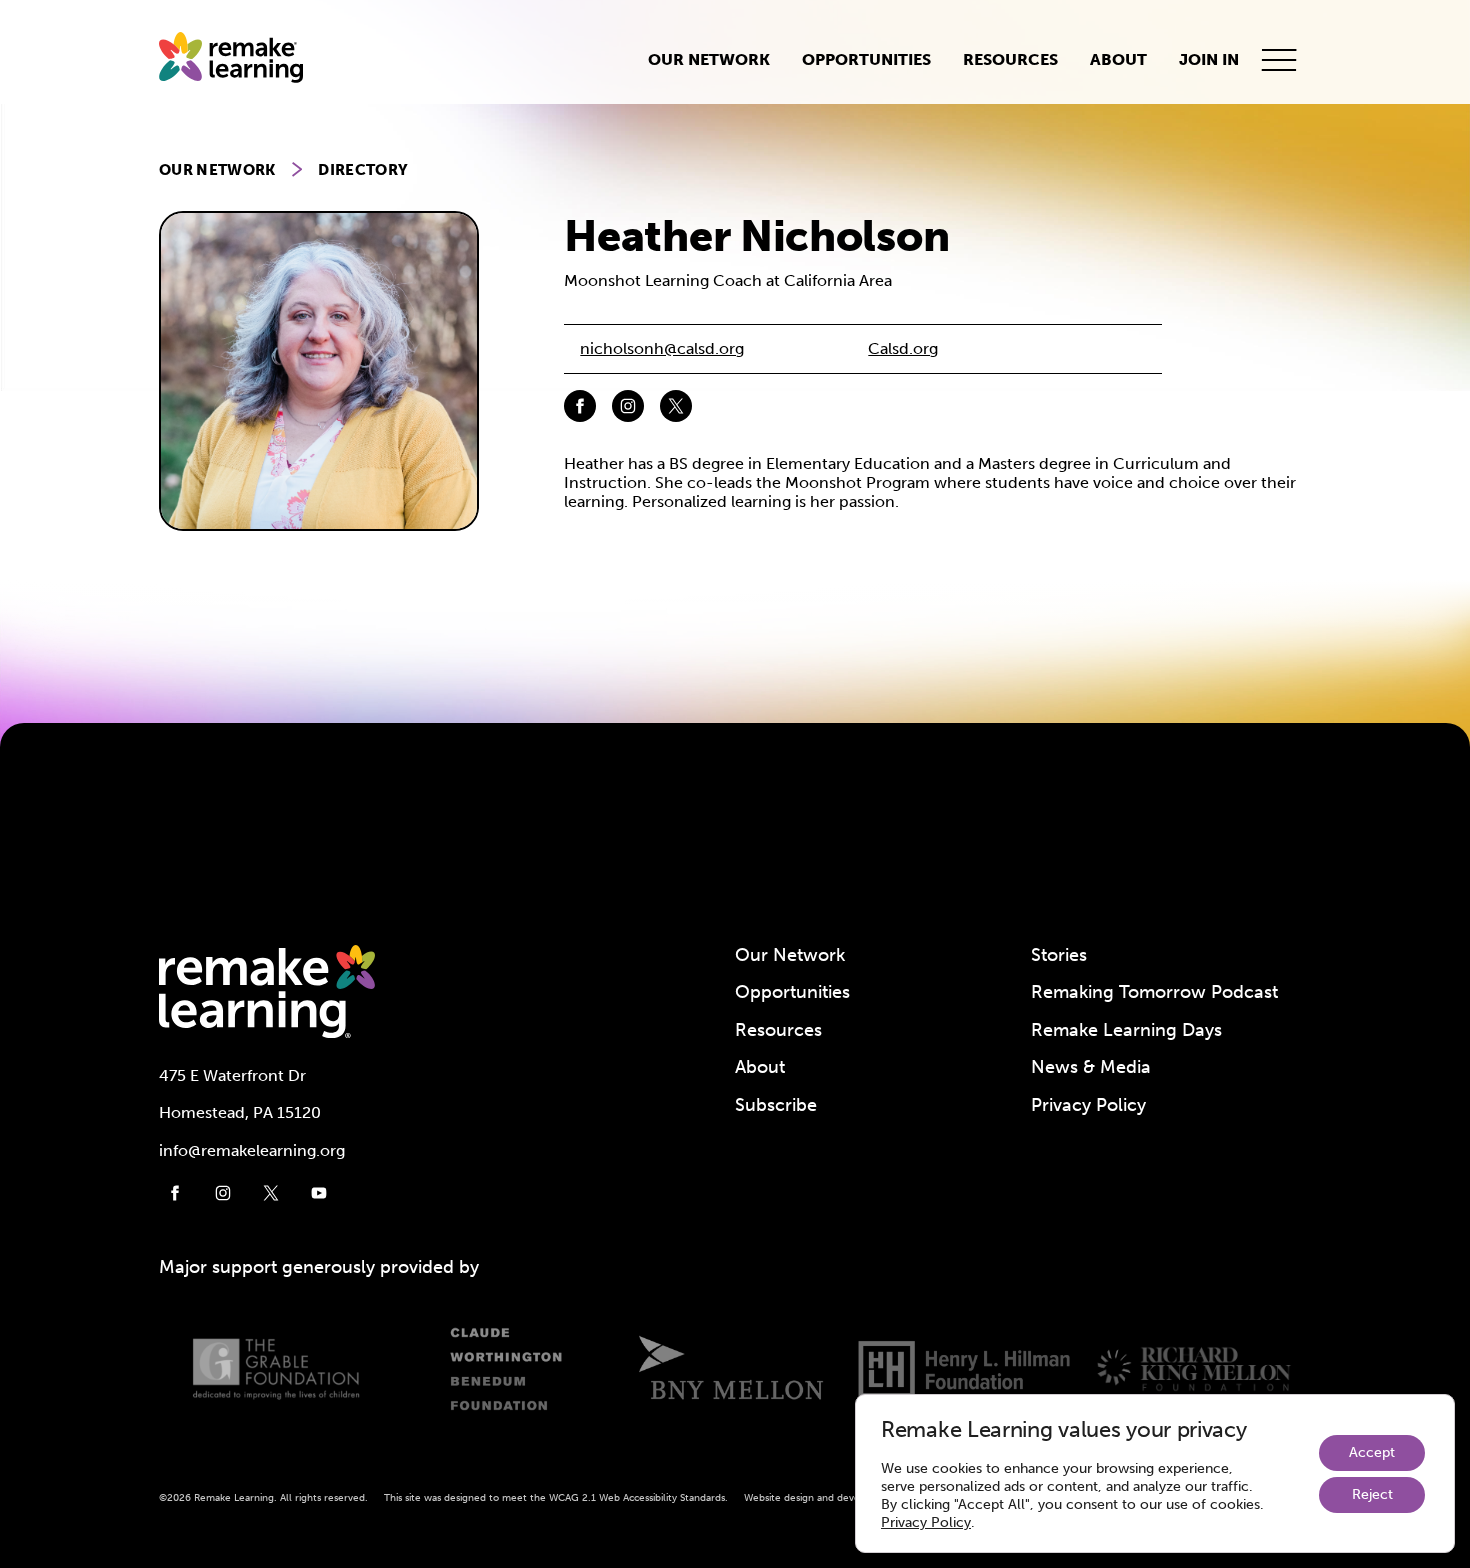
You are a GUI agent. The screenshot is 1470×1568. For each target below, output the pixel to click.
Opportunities (866, 59)
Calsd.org (903, 348)
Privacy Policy (1088, 1105)
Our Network (709, 59)
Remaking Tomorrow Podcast (1154, 992)
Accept (1372, 1452)
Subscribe (776, 1105)
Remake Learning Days (1126, 1030)
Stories (1059, 955)
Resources (1010, 59)
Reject (1372, 1494)
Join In (1209, 59)
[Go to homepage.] (239, 60)
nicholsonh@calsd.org (662, 348)
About (1118, 59)
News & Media (1091, 1067)
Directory (363, 170)
